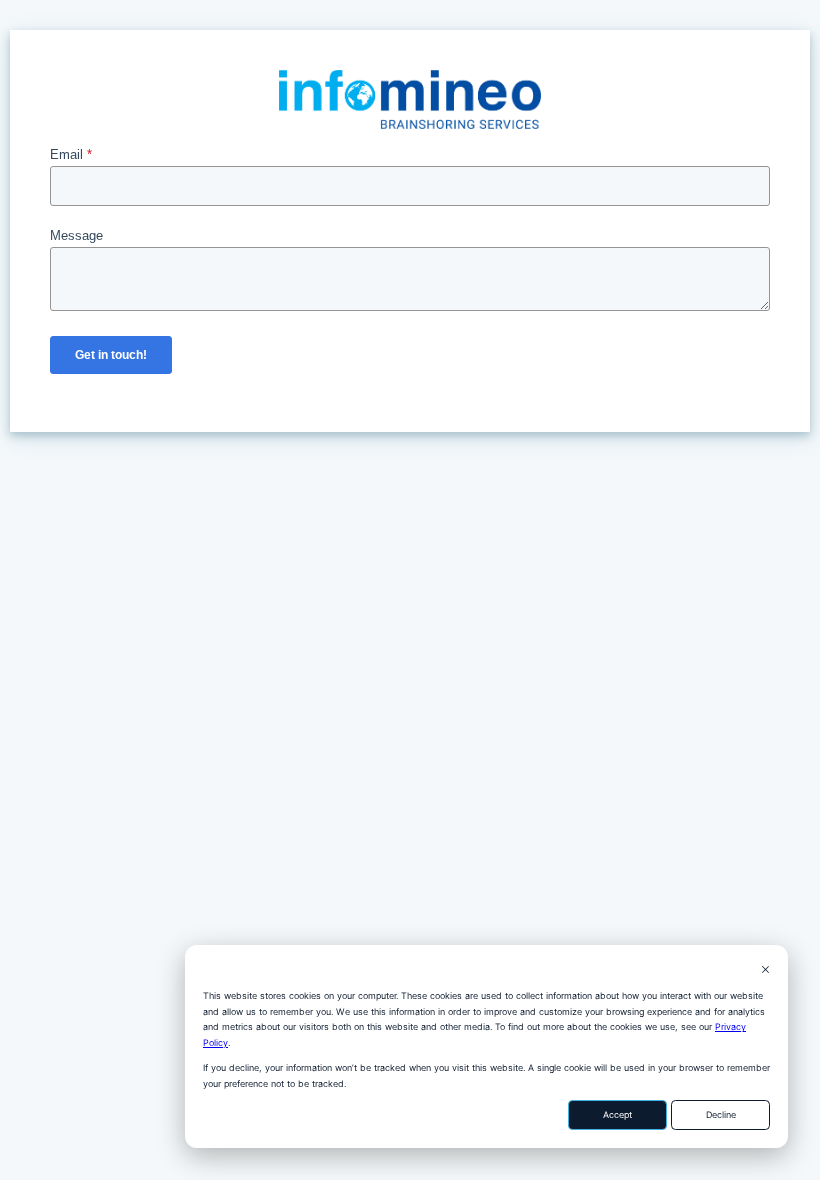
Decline (721, 1114)
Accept (617, 1114)
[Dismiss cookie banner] (765, 971)
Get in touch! (111, 355)
